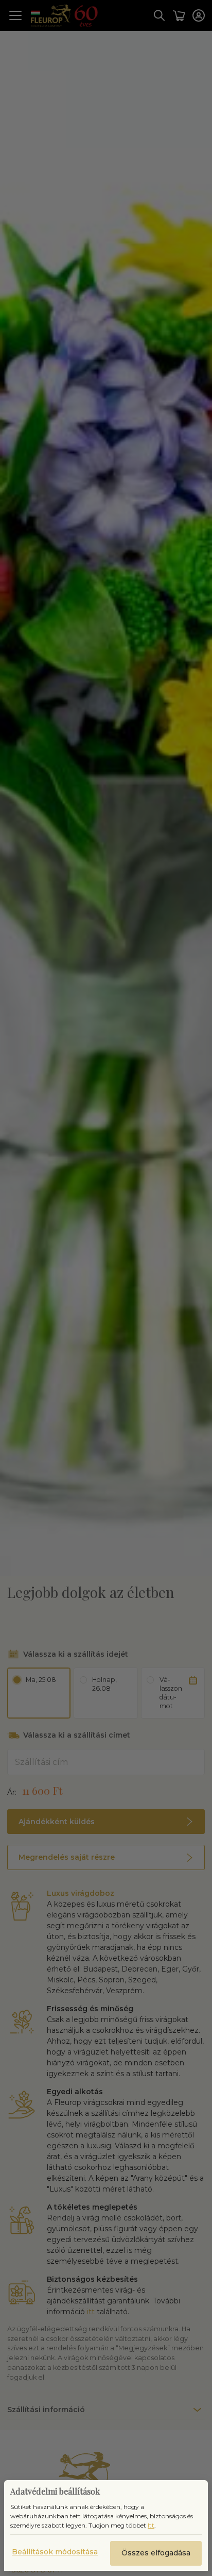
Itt (151, 2525)
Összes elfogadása (156, 2553)
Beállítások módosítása (55, 2552)
